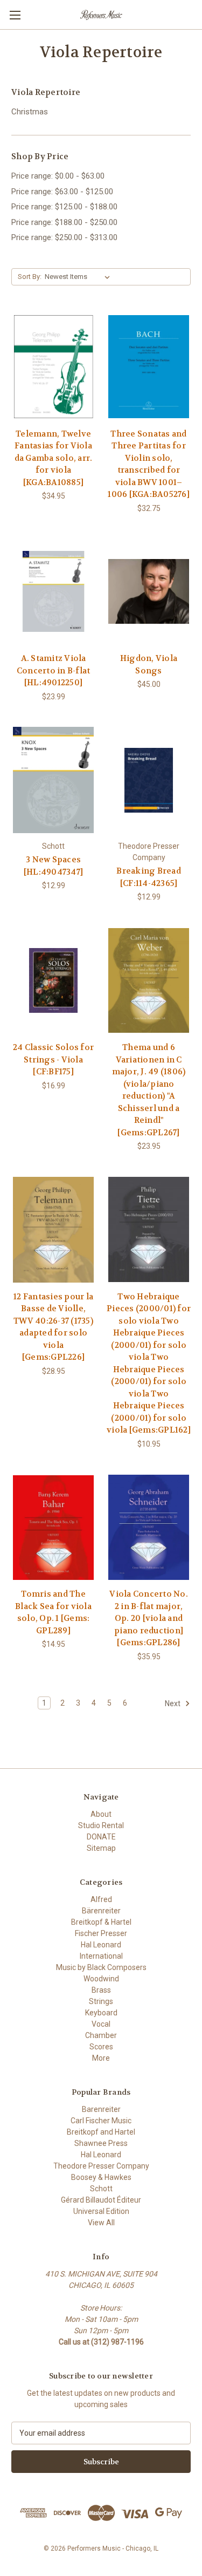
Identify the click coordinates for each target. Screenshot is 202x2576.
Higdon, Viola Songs (149, 665)
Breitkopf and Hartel (101, 2132)
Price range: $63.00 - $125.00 (62, 192)
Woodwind (101, 1979)
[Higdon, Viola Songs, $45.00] (149, 592)
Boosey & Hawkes (101, 2177)
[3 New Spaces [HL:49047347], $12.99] (53, 780)
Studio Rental (101, 1825)
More (101, 2058)
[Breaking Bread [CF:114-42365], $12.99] (149, 780)
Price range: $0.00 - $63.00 (58, 176)
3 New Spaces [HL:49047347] (53, 866)
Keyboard (101, 2013)
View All (101, 2223)
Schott (101, 2189)
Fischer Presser (101, 1933)
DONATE (101, 1837)
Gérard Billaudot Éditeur (101, 2200)
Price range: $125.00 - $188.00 (64, 207)
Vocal (101, 2024)
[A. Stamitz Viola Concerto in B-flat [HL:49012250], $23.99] (53, 592)
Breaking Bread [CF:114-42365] (149, 877)
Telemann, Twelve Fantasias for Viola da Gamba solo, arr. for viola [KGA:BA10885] (54, 458)
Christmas (30, 112)
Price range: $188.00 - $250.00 (64, 222)
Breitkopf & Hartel (101, 1922)
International (101, 1956)
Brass (101, 1990)
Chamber (101, 2035)
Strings (101, 2001)
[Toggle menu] (15, 15)
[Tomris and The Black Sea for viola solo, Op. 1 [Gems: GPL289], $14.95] (53, 1528)
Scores (101, 2047)
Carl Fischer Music (101, 2121)
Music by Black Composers (101, 1967)
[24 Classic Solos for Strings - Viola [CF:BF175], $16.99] (53, 980)
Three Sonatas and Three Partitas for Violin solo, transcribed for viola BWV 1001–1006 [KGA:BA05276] (149, 464)
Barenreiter (101, 2109)
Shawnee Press (101, 2143)
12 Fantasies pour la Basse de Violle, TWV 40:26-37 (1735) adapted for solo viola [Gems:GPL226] (53, 1327)
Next (173, 1703)
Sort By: (30, 277)
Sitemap (101, 1848)
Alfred (101, 1899)
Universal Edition (101, 2211)
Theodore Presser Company (101, 2166)
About (101, 1814)
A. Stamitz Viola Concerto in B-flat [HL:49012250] (54, 670)
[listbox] (79, 277)
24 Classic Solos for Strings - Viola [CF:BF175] (53, 1059)
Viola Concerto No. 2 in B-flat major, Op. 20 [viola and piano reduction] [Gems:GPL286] (149, 1618)
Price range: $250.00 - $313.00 (64, 237)
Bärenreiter (101, 1911)
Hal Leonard (101, 1945)
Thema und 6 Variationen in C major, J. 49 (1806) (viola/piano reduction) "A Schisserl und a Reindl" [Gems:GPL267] (149, 1090)
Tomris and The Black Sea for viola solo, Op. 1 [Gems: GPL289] (53, 1612)
